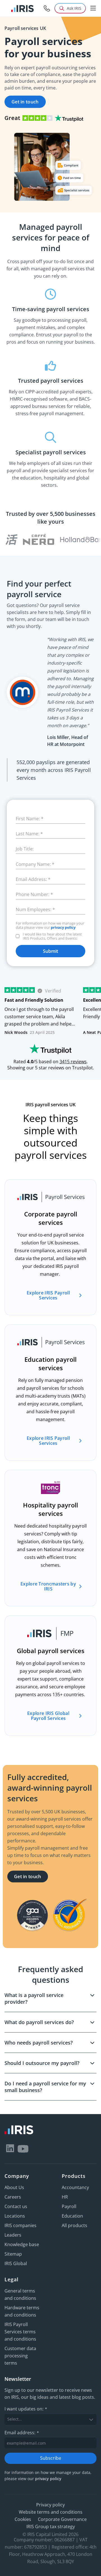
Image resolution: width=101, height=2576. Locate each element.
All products (74, 2225)
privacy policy (63, 927)
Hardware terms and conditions (22, 2311)
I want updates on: (26, 2409)
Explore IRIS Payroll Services (48, 1295)
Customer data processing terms (20, 2356)
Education (72, 2216)
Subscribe (51, 2458)
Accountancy (75, 2187)
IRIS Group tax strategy (51, 2526)
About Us (14, 2187)
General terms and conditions (20, 2294)
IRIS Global (16, 2263)
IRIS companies (20, 2225)
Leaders (13, 2235)
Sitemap (13, 2254)
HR (65, 2197)
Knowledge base (22, 2244)
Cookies (23, 2519)
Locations (15, 2216)
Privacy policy (50, 2504)
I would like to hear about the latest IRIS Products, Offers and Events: (52, 936)
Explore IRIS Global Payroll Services (48, 1716)
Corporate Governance (62, 2519)
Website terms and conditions (51, 2512)
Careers (13, 2197)
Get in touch (25, 102)
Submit (50, 951)
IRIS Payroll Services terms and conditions (20, 2332)
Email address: (22, 2432)
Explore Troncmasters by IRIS (48, 1586)
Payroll (69, 2206)
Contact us (16, 2206)
